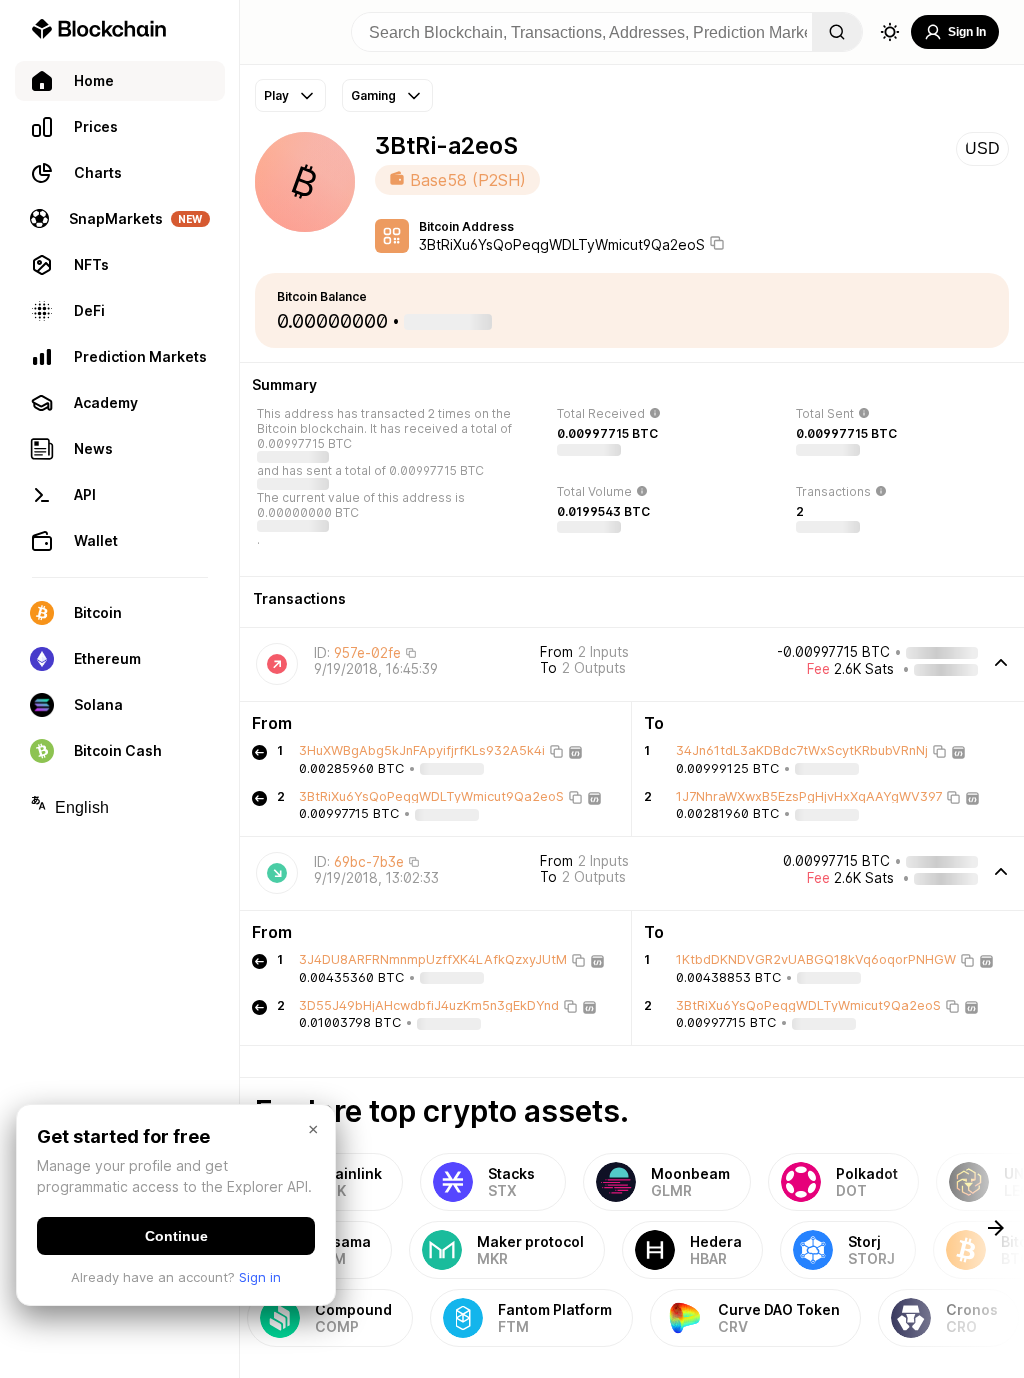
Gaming (373, 95)
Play (276, 95)
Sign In (967, 32)
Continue (176, 1236)
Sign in (260, 1277)
